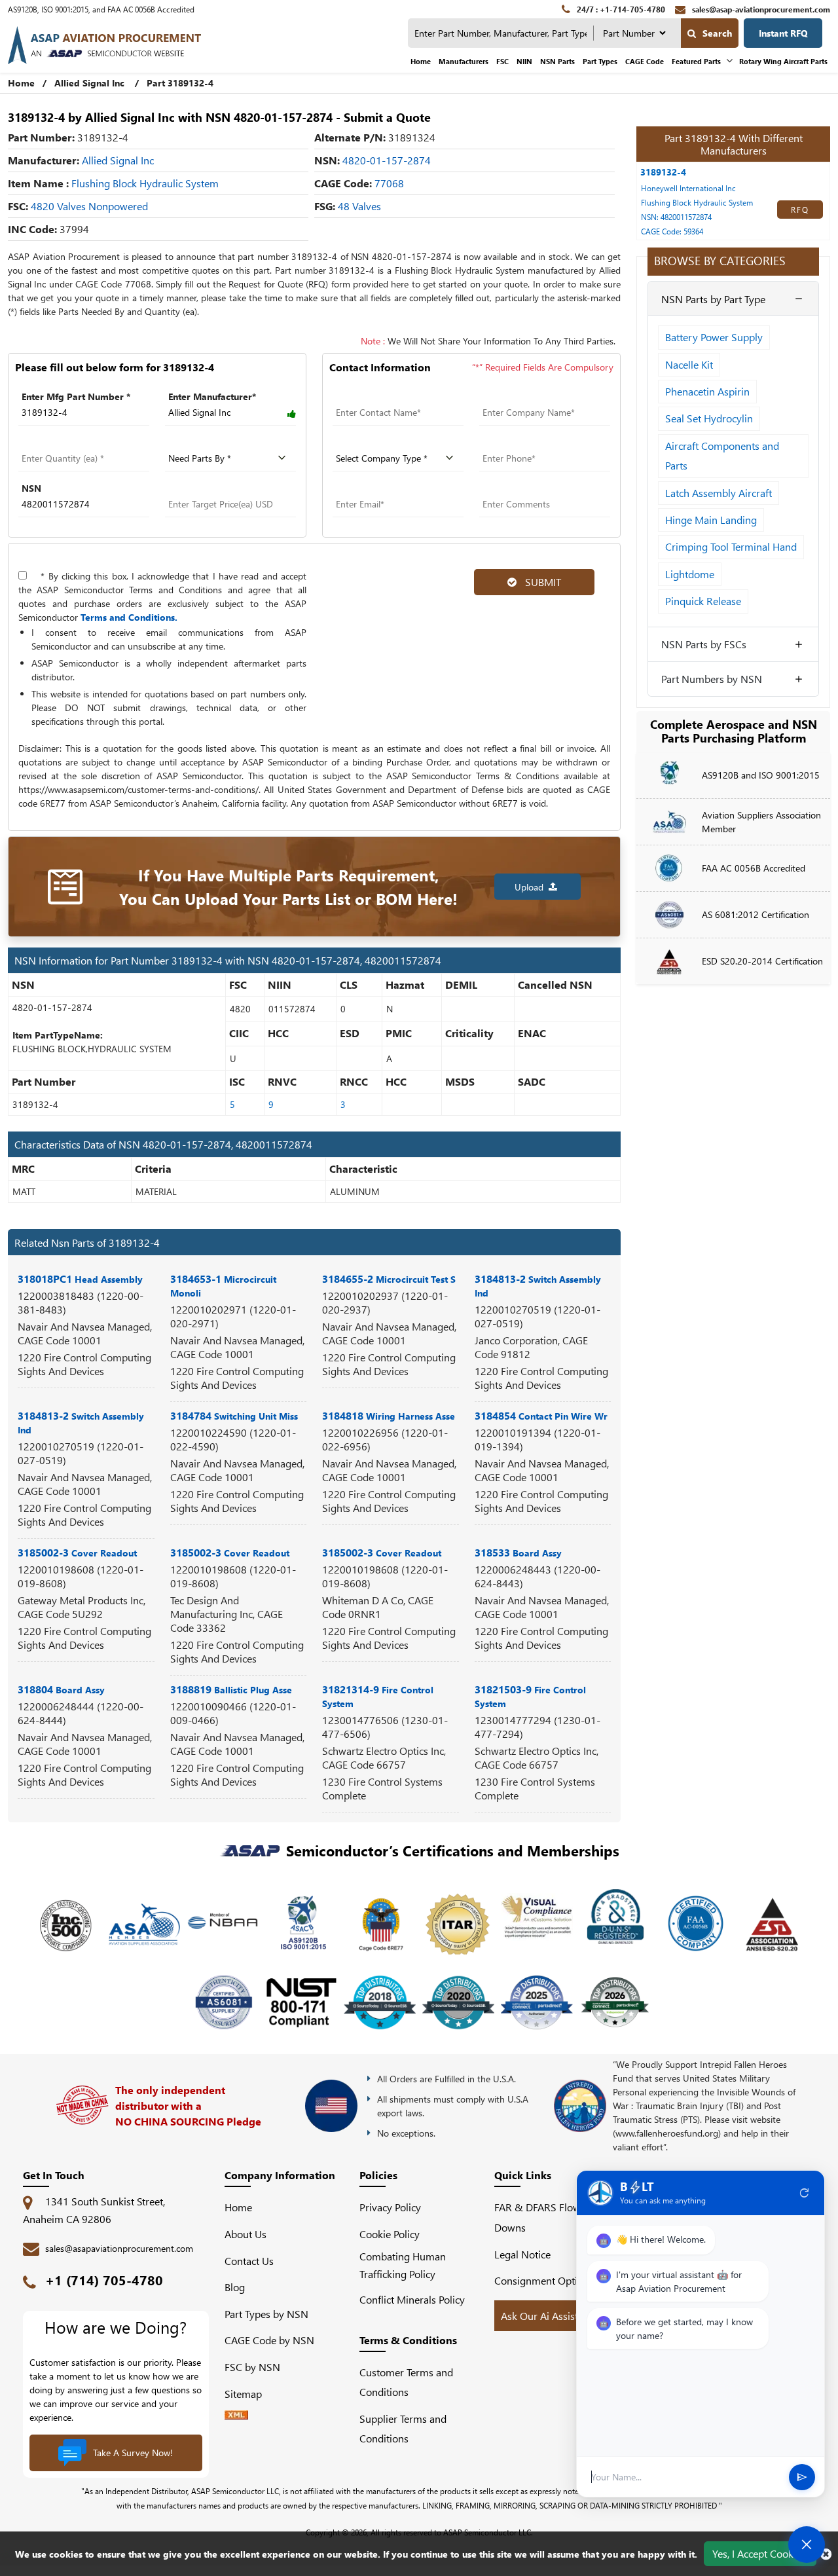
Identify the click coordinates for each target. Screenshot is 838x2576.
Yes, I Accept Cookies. (760, 2553)
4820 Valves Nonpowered (89, 206)
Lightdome (690, 574)
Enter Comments (515, 488)
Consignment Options (544, 2280)
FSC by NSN (252, 2367)
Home (421, 61)
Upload (532, 887)
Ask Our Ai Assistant (547, 2316)
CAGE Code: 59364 (672, 231)
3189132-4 (663, 172)
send (802, 2477)
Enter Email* (359, 488)
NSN (31, 488)
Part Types (600, 61)
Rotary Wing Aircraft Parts (783, 61)
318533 (518, 1552)
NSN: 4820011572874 (676, 217)
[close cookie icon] (826, 2554)
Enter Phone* (507, 442)
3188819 (231, 1689)
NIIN (524, 61)
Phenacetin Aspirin (707, 391)
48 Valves (359, 206)
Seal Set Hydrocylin (709, 418)
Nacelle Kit (689, 364)
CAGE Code (645, 61)
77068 (389, 183)
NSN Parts (557, 61)
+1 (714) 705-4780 (104, 2280)
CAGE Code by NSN (269, 2340)
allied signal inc (118, 160)
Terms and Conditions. (129, 617)
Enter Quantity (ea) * (63, 442)
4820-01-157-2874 (387, 160)
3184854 (541, 1415)
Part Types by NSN (266, 2314)
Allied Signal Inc (89, 83)
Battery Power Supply (714, 337)
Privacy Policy (390, 2207)
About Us (246, 2234)
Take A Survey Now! (133, 2453)
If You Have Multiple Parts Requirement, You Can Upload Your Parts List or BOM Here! (288, 887)
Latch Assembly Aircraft (719, 493)
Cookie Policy (390, 2234)
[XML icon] (236, 2415)
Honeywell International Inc (688, 188)
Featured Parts (696, 61)
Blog (235, 2287)
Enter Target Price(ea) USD (223, 488)
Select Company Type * (383, 442)
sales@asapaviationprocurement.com (119, 2248)
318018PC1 (80, 1279)
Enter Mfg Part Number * (76, 396)
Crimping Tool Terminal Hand (731, 546)
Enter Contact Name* (378, 396)
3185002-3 (77, 1552)
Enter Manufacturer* (212, 396)
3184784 (234, 1415)
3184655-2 (389, 1279)
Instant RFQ (783, 33)
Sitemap (248, 2394)
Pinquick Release (703, 601)
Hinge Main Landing (711, 520)
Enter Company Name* (529, 396)
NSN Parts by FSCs (704, 644)
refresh (805, 2193)
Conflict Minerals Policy (412, 2299)
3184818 (389, 1415)
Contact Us (249, 2261)
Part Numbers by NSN (712, 679)
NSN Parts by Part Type (713, 299)
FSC (502, 61)
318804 (61, 1689)
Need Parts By (196, 442)
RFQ (800, 210)
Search (717, 33)
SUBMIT (540, 582)
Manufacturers (464, 61)
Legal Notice (522, 2254)
